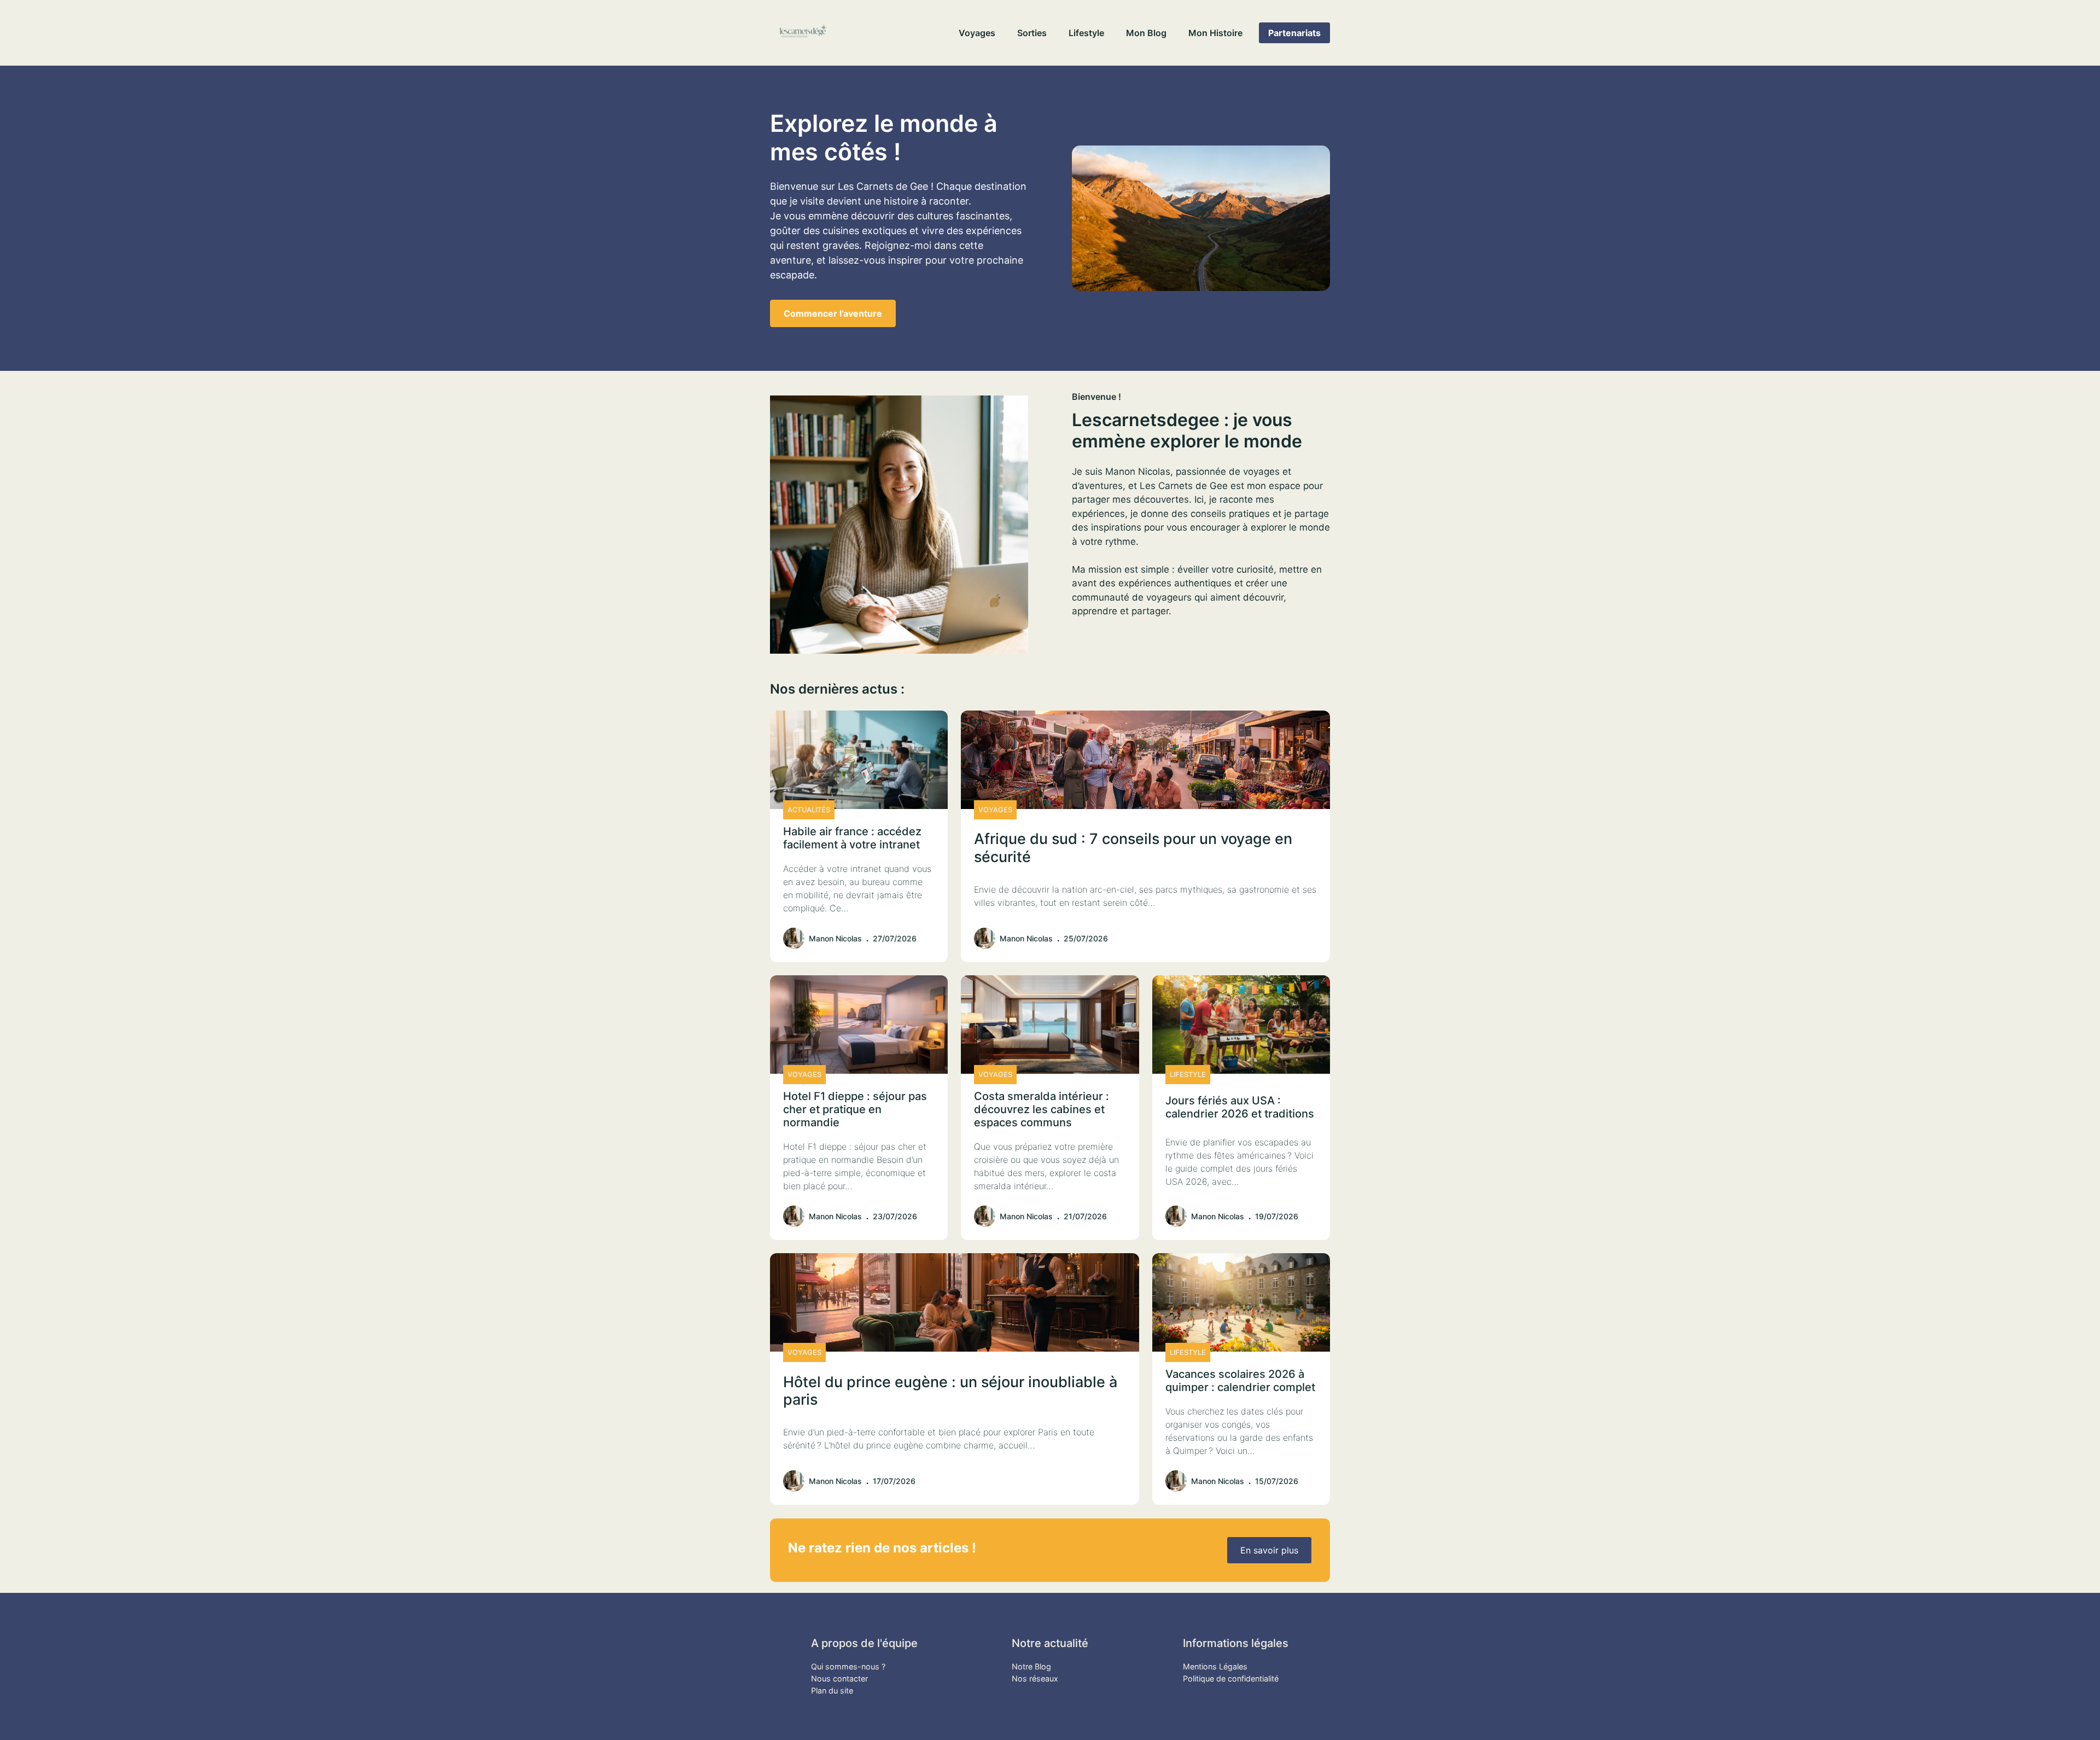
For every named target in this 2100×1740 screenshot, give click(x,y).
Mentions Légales (1215, 1666)
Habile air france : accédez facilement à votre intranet (852, 838)
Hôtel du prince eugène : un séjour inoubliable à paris (950, 1391)
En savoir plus (1269, 1550)
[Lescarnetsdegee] (803, 33)
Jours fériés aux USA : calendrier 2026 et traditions (1240, 1107)
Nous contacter (839, 1678)
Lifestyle (1086, 33)
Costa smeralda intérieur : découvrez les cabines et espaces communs (1042, 1109)
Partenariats (1294, 33)
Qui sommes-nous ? (848, 1666)
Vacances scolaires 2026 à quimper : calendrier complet (1240, 1381)
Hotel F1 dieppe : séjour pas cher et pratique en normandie (855, 1109)
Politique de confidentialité (1231, 1678)
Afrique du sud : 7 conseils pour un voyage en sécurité (1133, 848)
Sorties (1032, 33)
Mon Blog (1146, 33)
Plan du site (832, 1690)
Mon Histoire (1215, 33)
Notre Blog (1031, 1666)
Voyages (977, 33)
